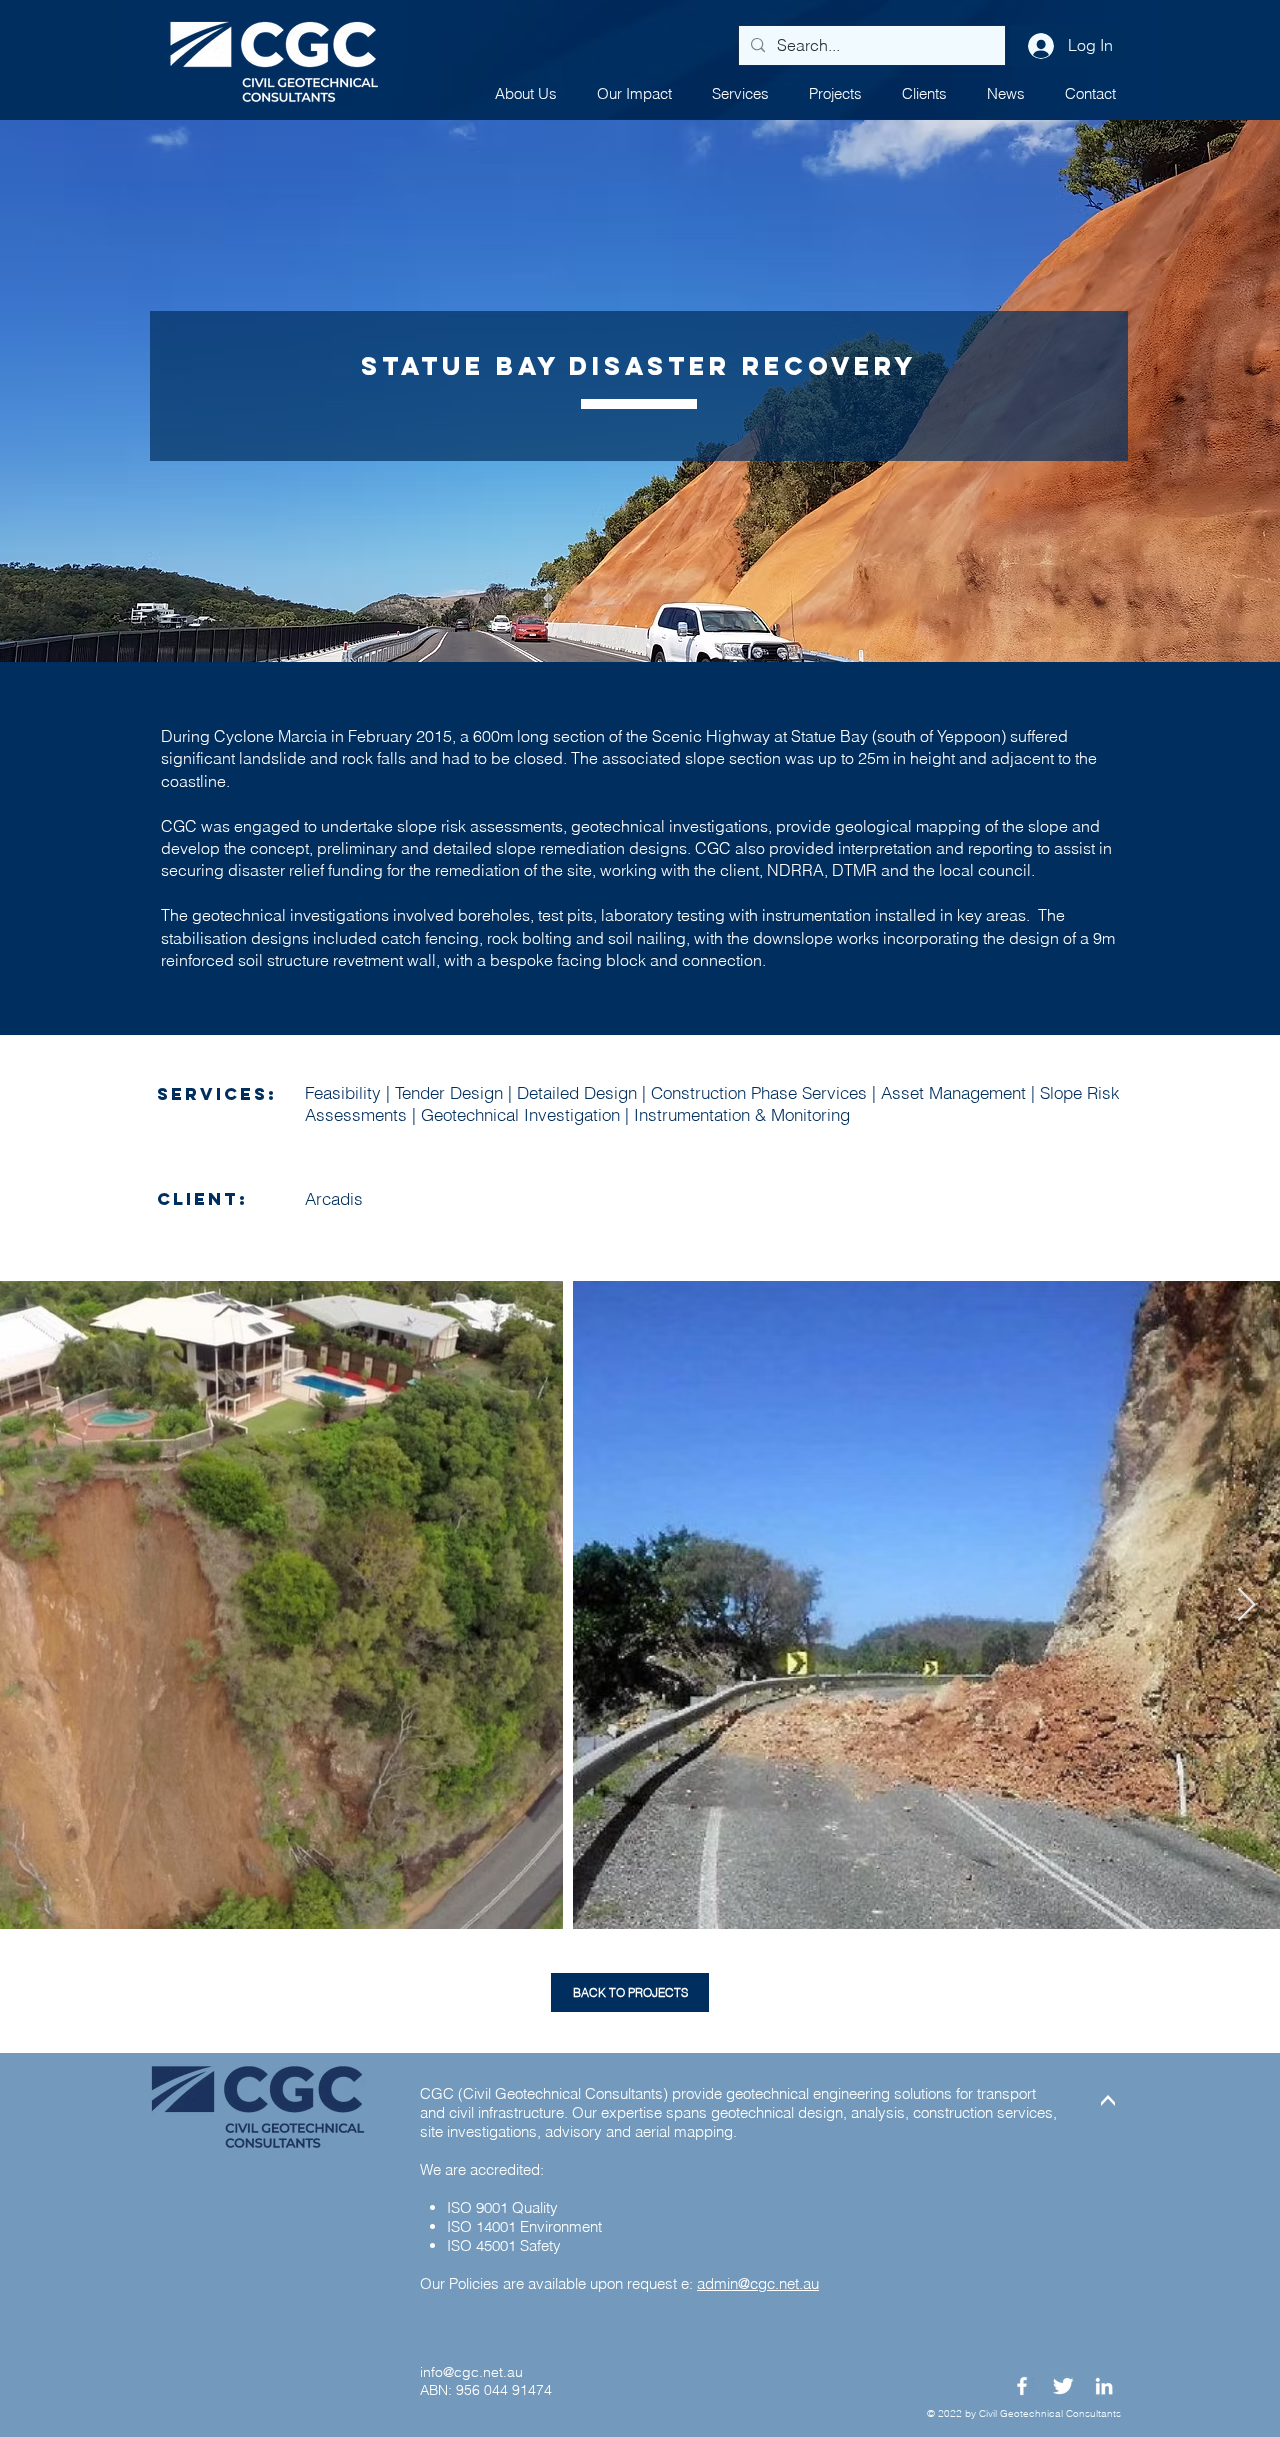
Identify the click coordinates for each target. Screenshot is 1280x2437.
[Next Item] (1246, 1606)
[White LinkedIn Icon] (1104, 2386)
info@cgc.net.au (471, 2372)
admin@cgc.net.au (758, 2283)
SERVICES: (217, 1094)
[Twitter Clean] (1063, 2386)
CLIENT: (202, 1199)
